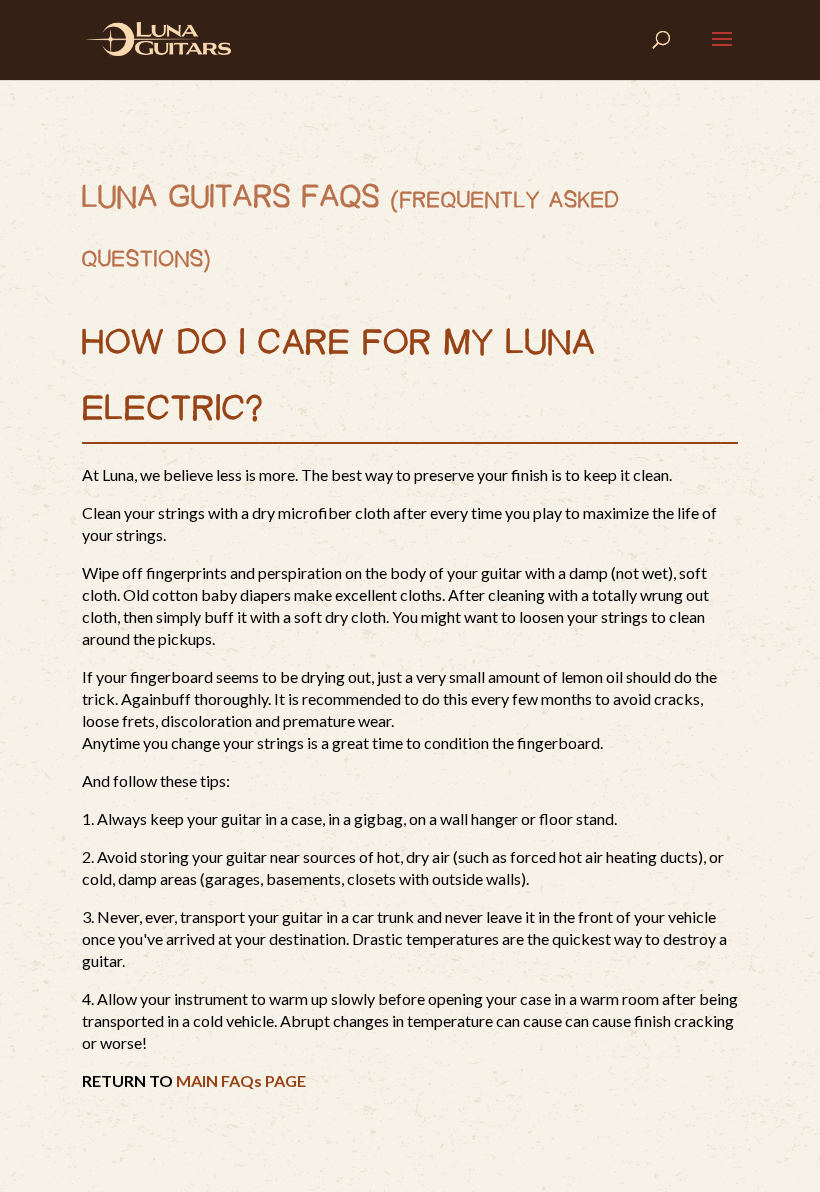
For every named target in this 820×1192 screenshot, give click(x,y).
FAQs (341, 198)
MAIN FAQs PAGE (241, 1080)
